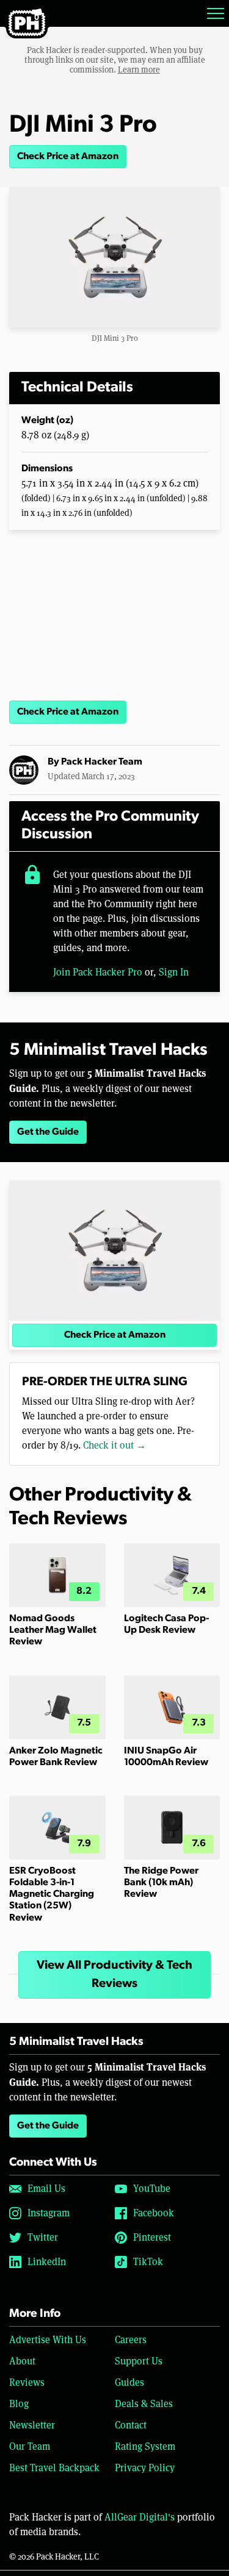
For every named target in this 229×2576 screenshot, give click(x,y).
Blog (19, 2404)
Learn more (139, 70)
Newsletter (32, 2425)
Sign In (174, 972)
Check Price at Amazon (68, 157)
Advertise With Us (48, 2340)
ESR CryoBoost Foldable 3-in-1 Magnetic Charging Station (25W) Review (52, 1895)
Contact (131, 2425)
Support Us (139, 2361)
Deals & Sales (144, 2404)
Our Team (30, 2446)
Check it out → (114, 1445)
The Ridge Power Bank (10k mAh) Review (161, 1883)
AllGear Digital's (140, 2517)
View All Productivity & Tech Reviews (114, 1975)
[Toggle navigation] (216, 13)
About (22, 2361)
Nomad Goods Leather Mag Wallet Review (53, 1630)
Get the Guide (48, 1132)
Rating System (145, 2446)
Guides (129, 2382)
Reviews (27, 2382)
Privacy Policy (145, 2468)
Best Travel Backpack (54, 2468)
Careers (131, 2340)
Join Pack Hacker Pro (98, 972)
